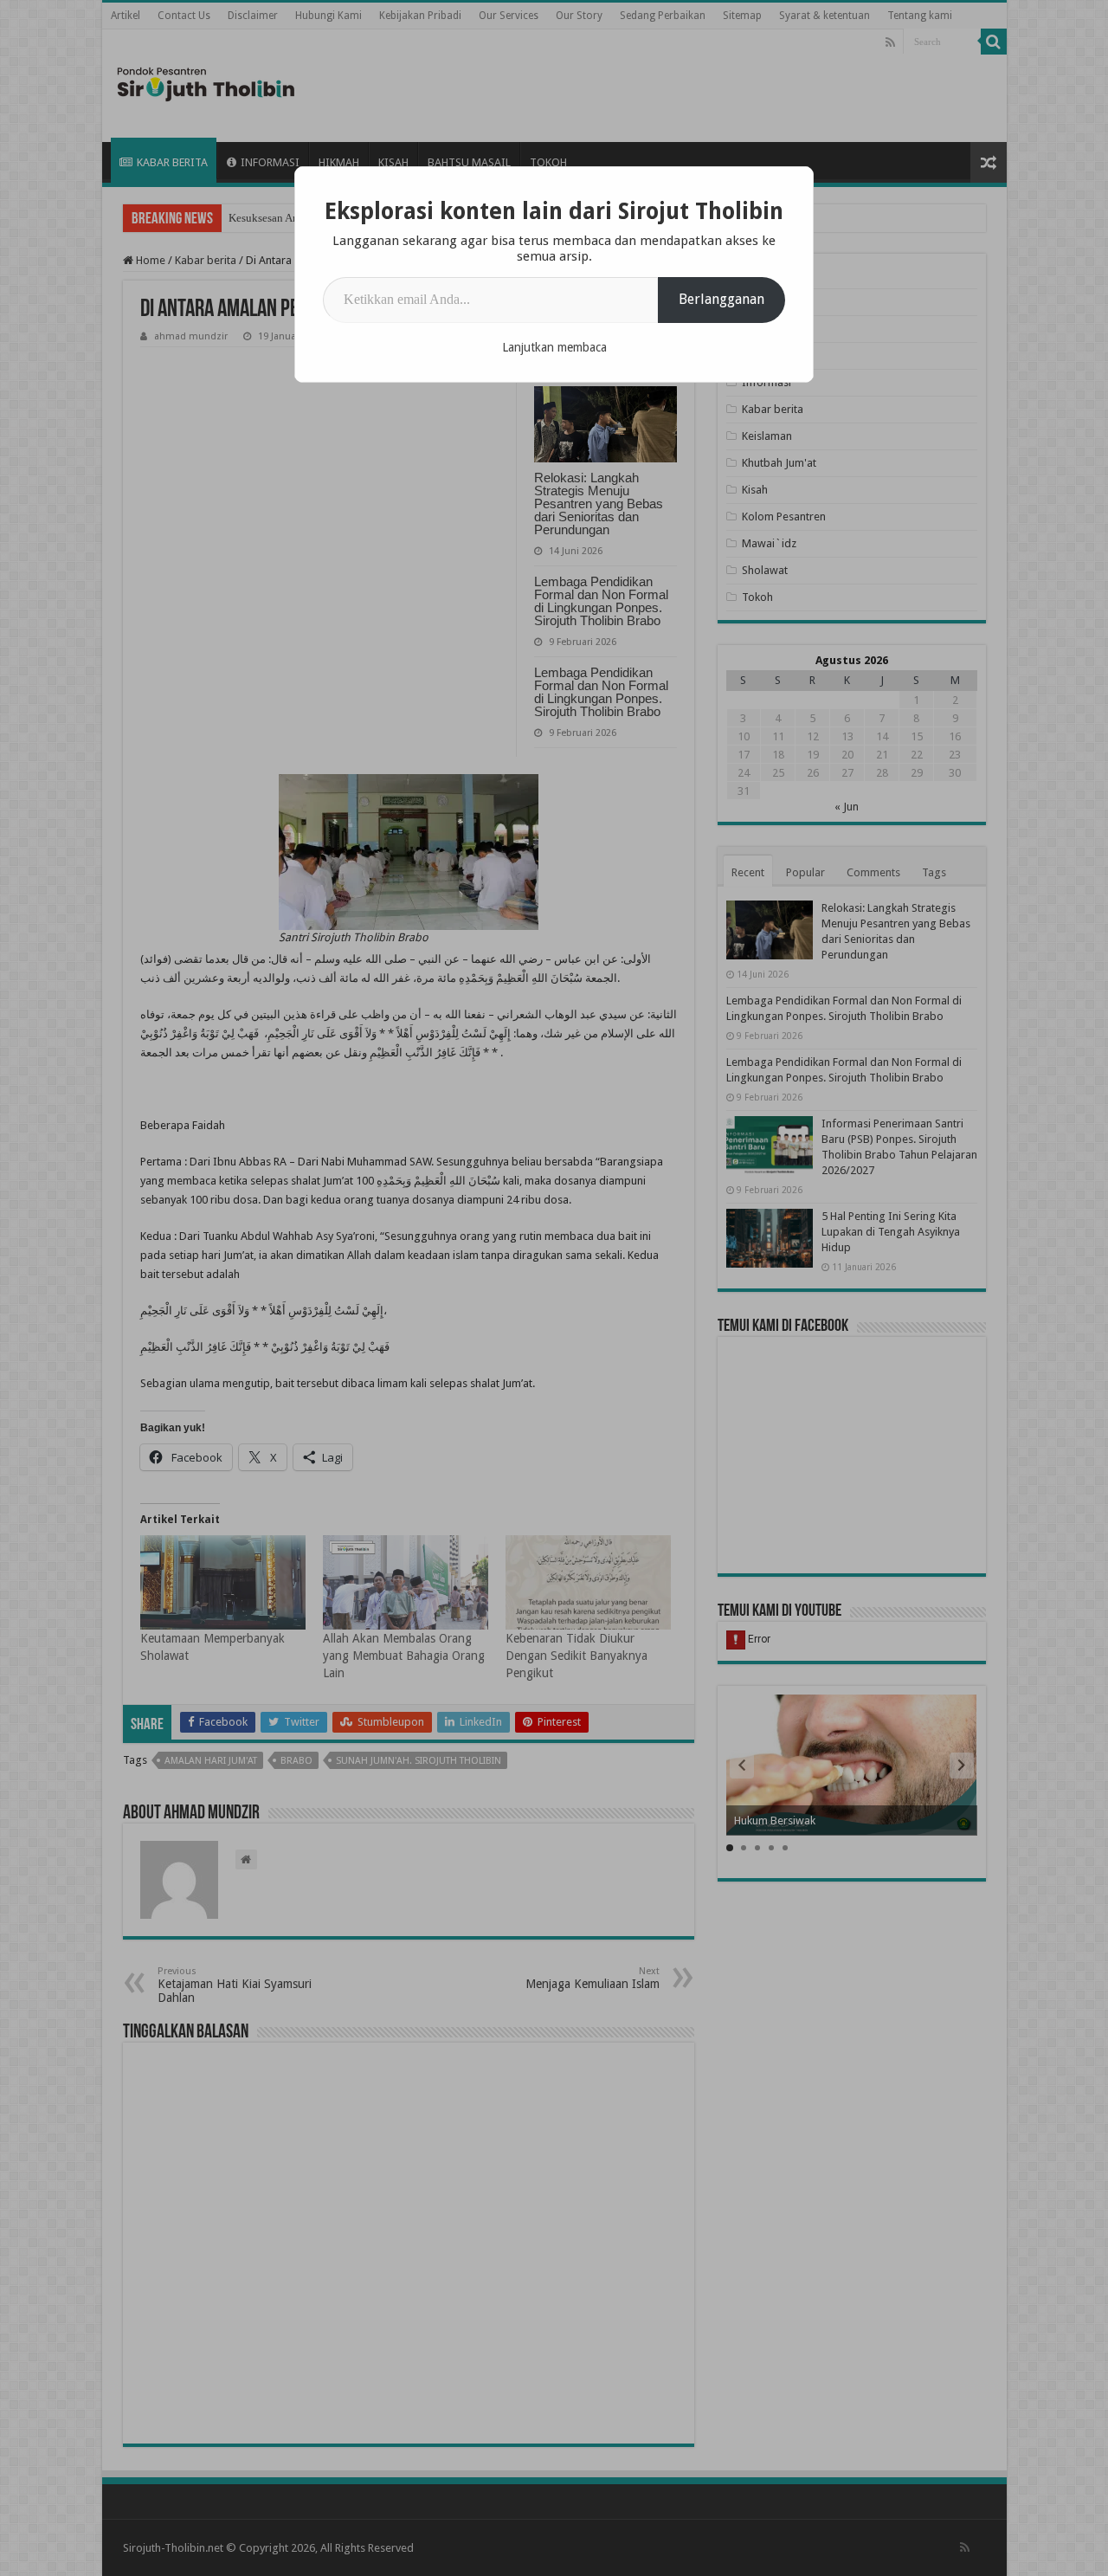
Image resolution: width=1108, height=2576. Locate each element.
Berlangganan (721, 299)
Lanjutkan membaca (554, 347)
